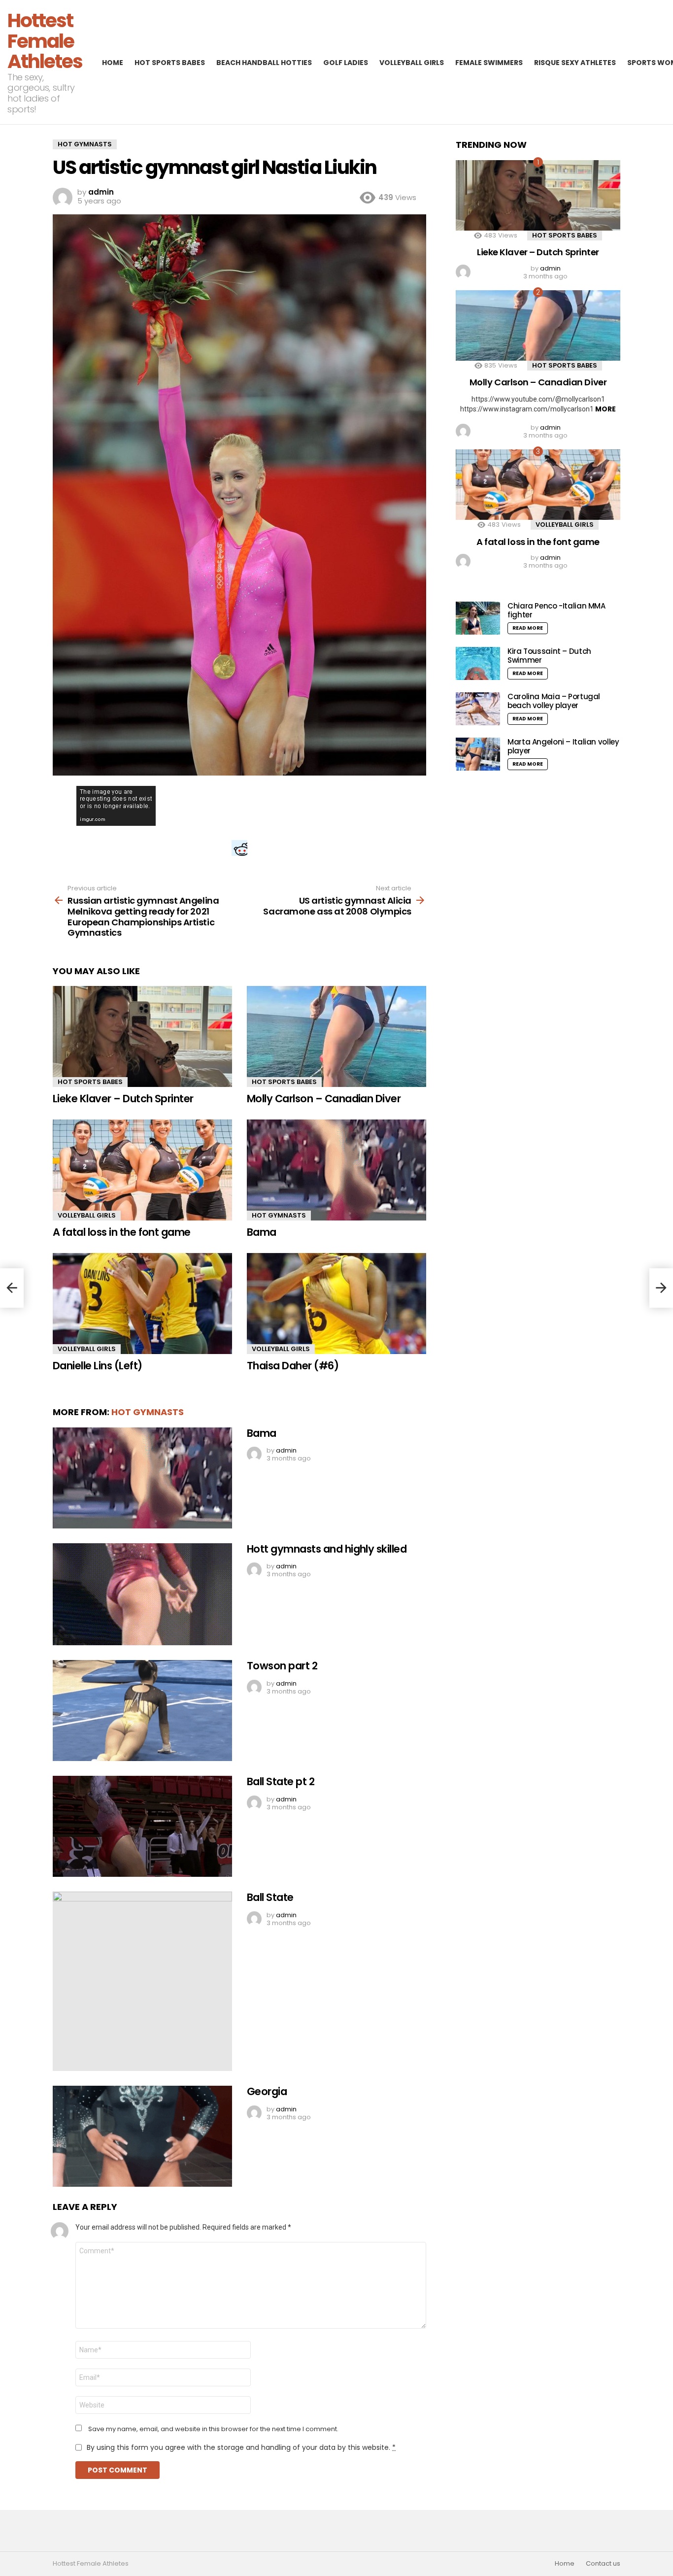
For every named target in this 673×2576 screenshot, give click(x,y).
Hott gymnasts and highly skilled (327, 1549)
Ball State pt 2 (281, 1781)
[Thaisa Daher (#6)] (336, 1304)
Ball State (270, 1897)
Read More (528, 628)
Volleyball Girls (412, 63)
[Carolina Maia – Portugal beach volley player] (478, 709)
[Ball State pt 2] (142, 1826)
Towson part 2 (282, 1666)
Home (113, 63)
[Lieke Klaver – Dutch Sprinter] (142, 1036)
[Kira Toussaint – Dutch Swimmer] (478, 663)
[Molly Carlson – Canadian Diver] (336, 1036)
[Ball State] (142, 1981)
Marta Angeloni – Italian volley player (563, 746)
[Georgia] (142, 2136)
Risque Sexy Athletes (575, 63)
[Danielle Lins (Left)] (142, 1304)
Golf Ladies (346, 63)
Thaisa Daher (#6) (293, 1366)
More (606, 409)
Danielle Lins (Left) (98, 1366)
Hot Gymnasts (279, 1215)
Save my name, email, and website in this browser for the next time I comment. (213, 2429)
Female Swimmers (489, 63)
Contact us (603, 2564)
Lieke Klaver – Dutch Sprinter (123, 1099)
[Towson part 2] (142, 1711)
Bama (262, 1232)
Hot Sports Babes (170, 63)
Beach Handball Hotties (264, 63)
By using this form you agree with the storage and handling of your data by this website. (241, 2447)
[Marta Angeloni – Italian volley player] (478, 754)
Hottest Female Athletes (45, 41)
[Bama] (336, 1170)
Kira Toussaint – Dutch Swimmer (549, 656)
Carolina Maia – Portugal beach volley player (554, 701)
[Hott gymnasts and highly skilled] (142, 1594)
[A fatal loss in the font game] (142, 1170)
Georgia (267, 2091)
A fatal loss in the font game (122, 1232)
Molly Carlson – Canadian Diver (324, 1099)
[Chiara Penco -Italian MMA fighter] (478, 618)
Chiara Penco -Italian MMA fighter (556, 610)
